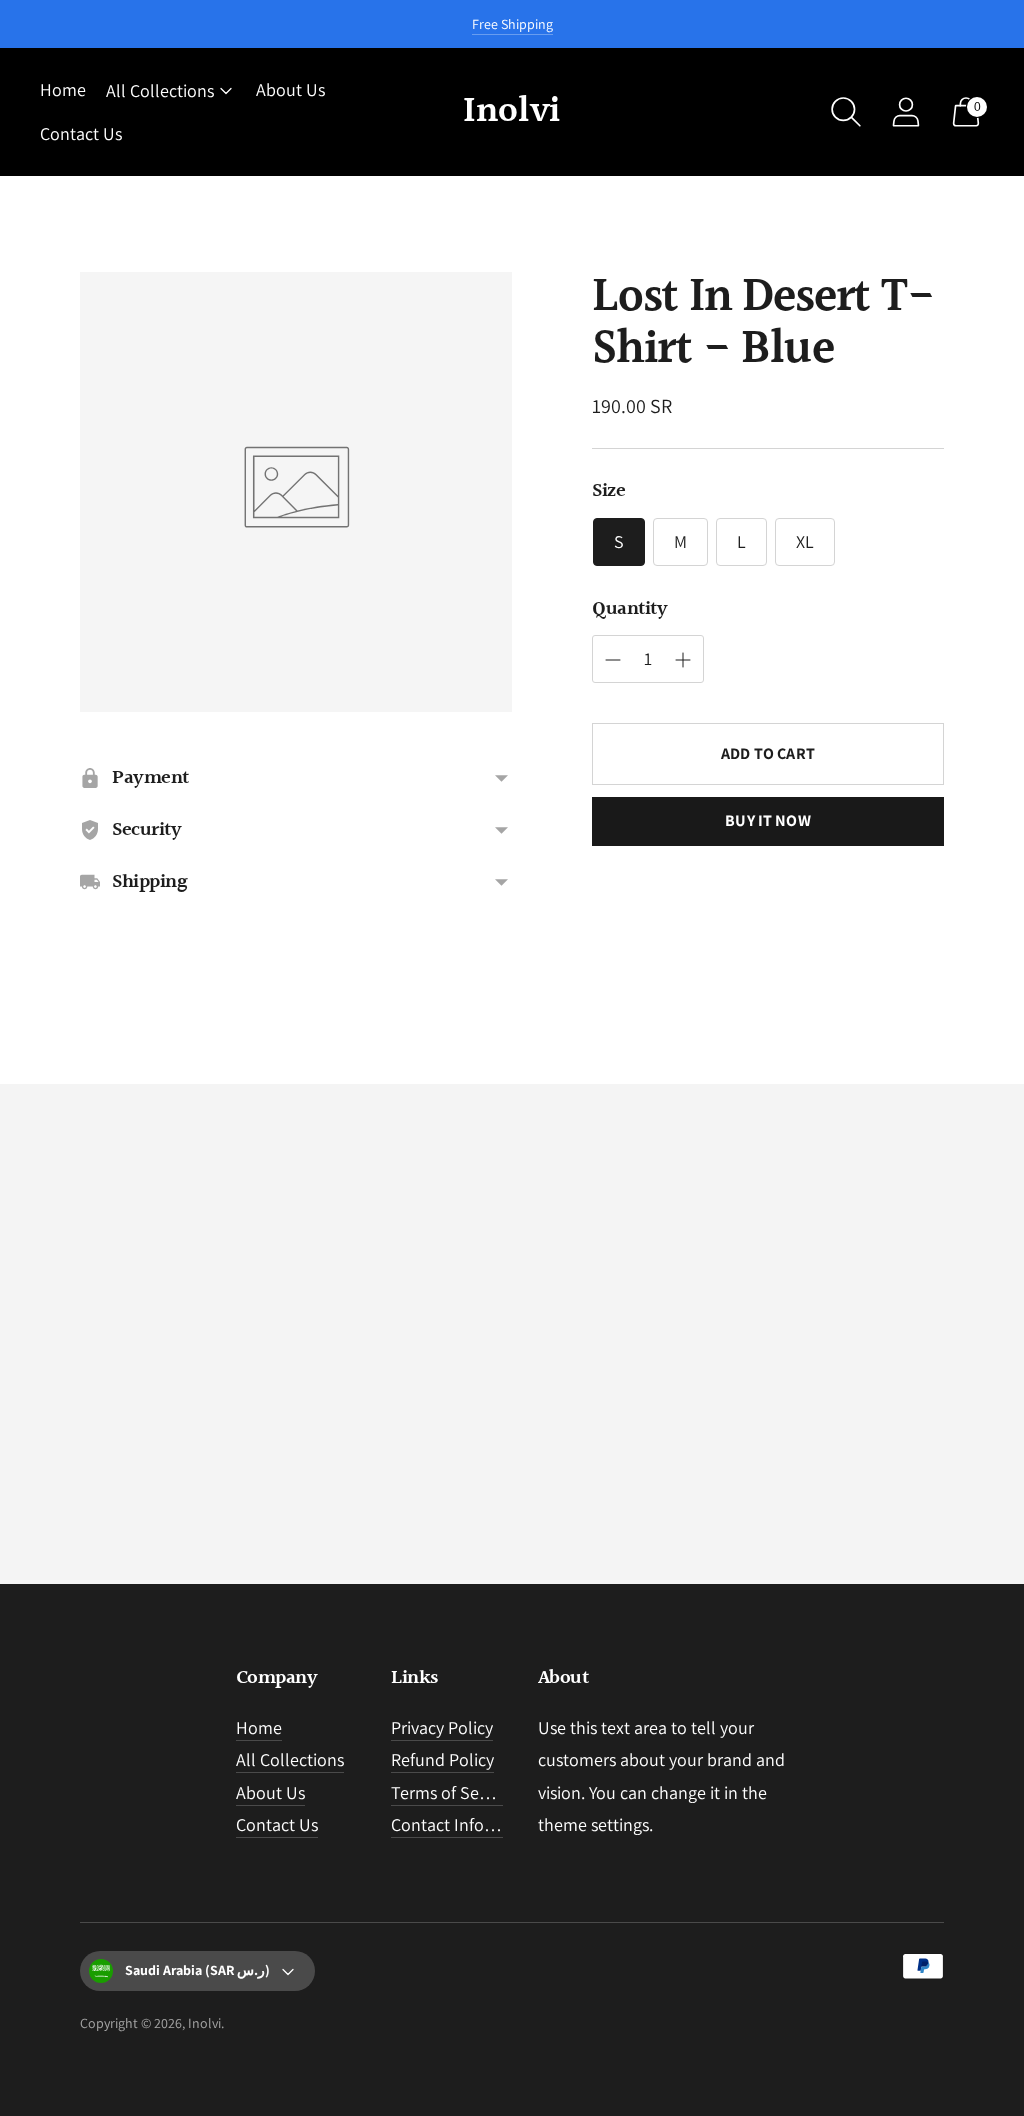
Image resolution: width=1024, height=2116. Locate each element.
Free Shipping (512, 24)
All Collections (160, 90)
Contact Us (81, 133)
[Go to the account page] (906, 112)
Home (63, 89)
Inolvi (204, 2023)
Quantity (629, 609)
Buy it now (768, 820)
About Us (290, 89)
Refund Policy (442, 1759)
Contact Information (467, 1824)
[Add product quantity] (613, 660)
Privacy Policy (442, 1727)
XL (805, 541)
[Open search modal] (846, 112)
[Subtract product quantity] (683, 660)
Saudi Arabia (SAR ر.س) (197, 1970)
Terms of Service (453, 1792)
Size (608, 491)
